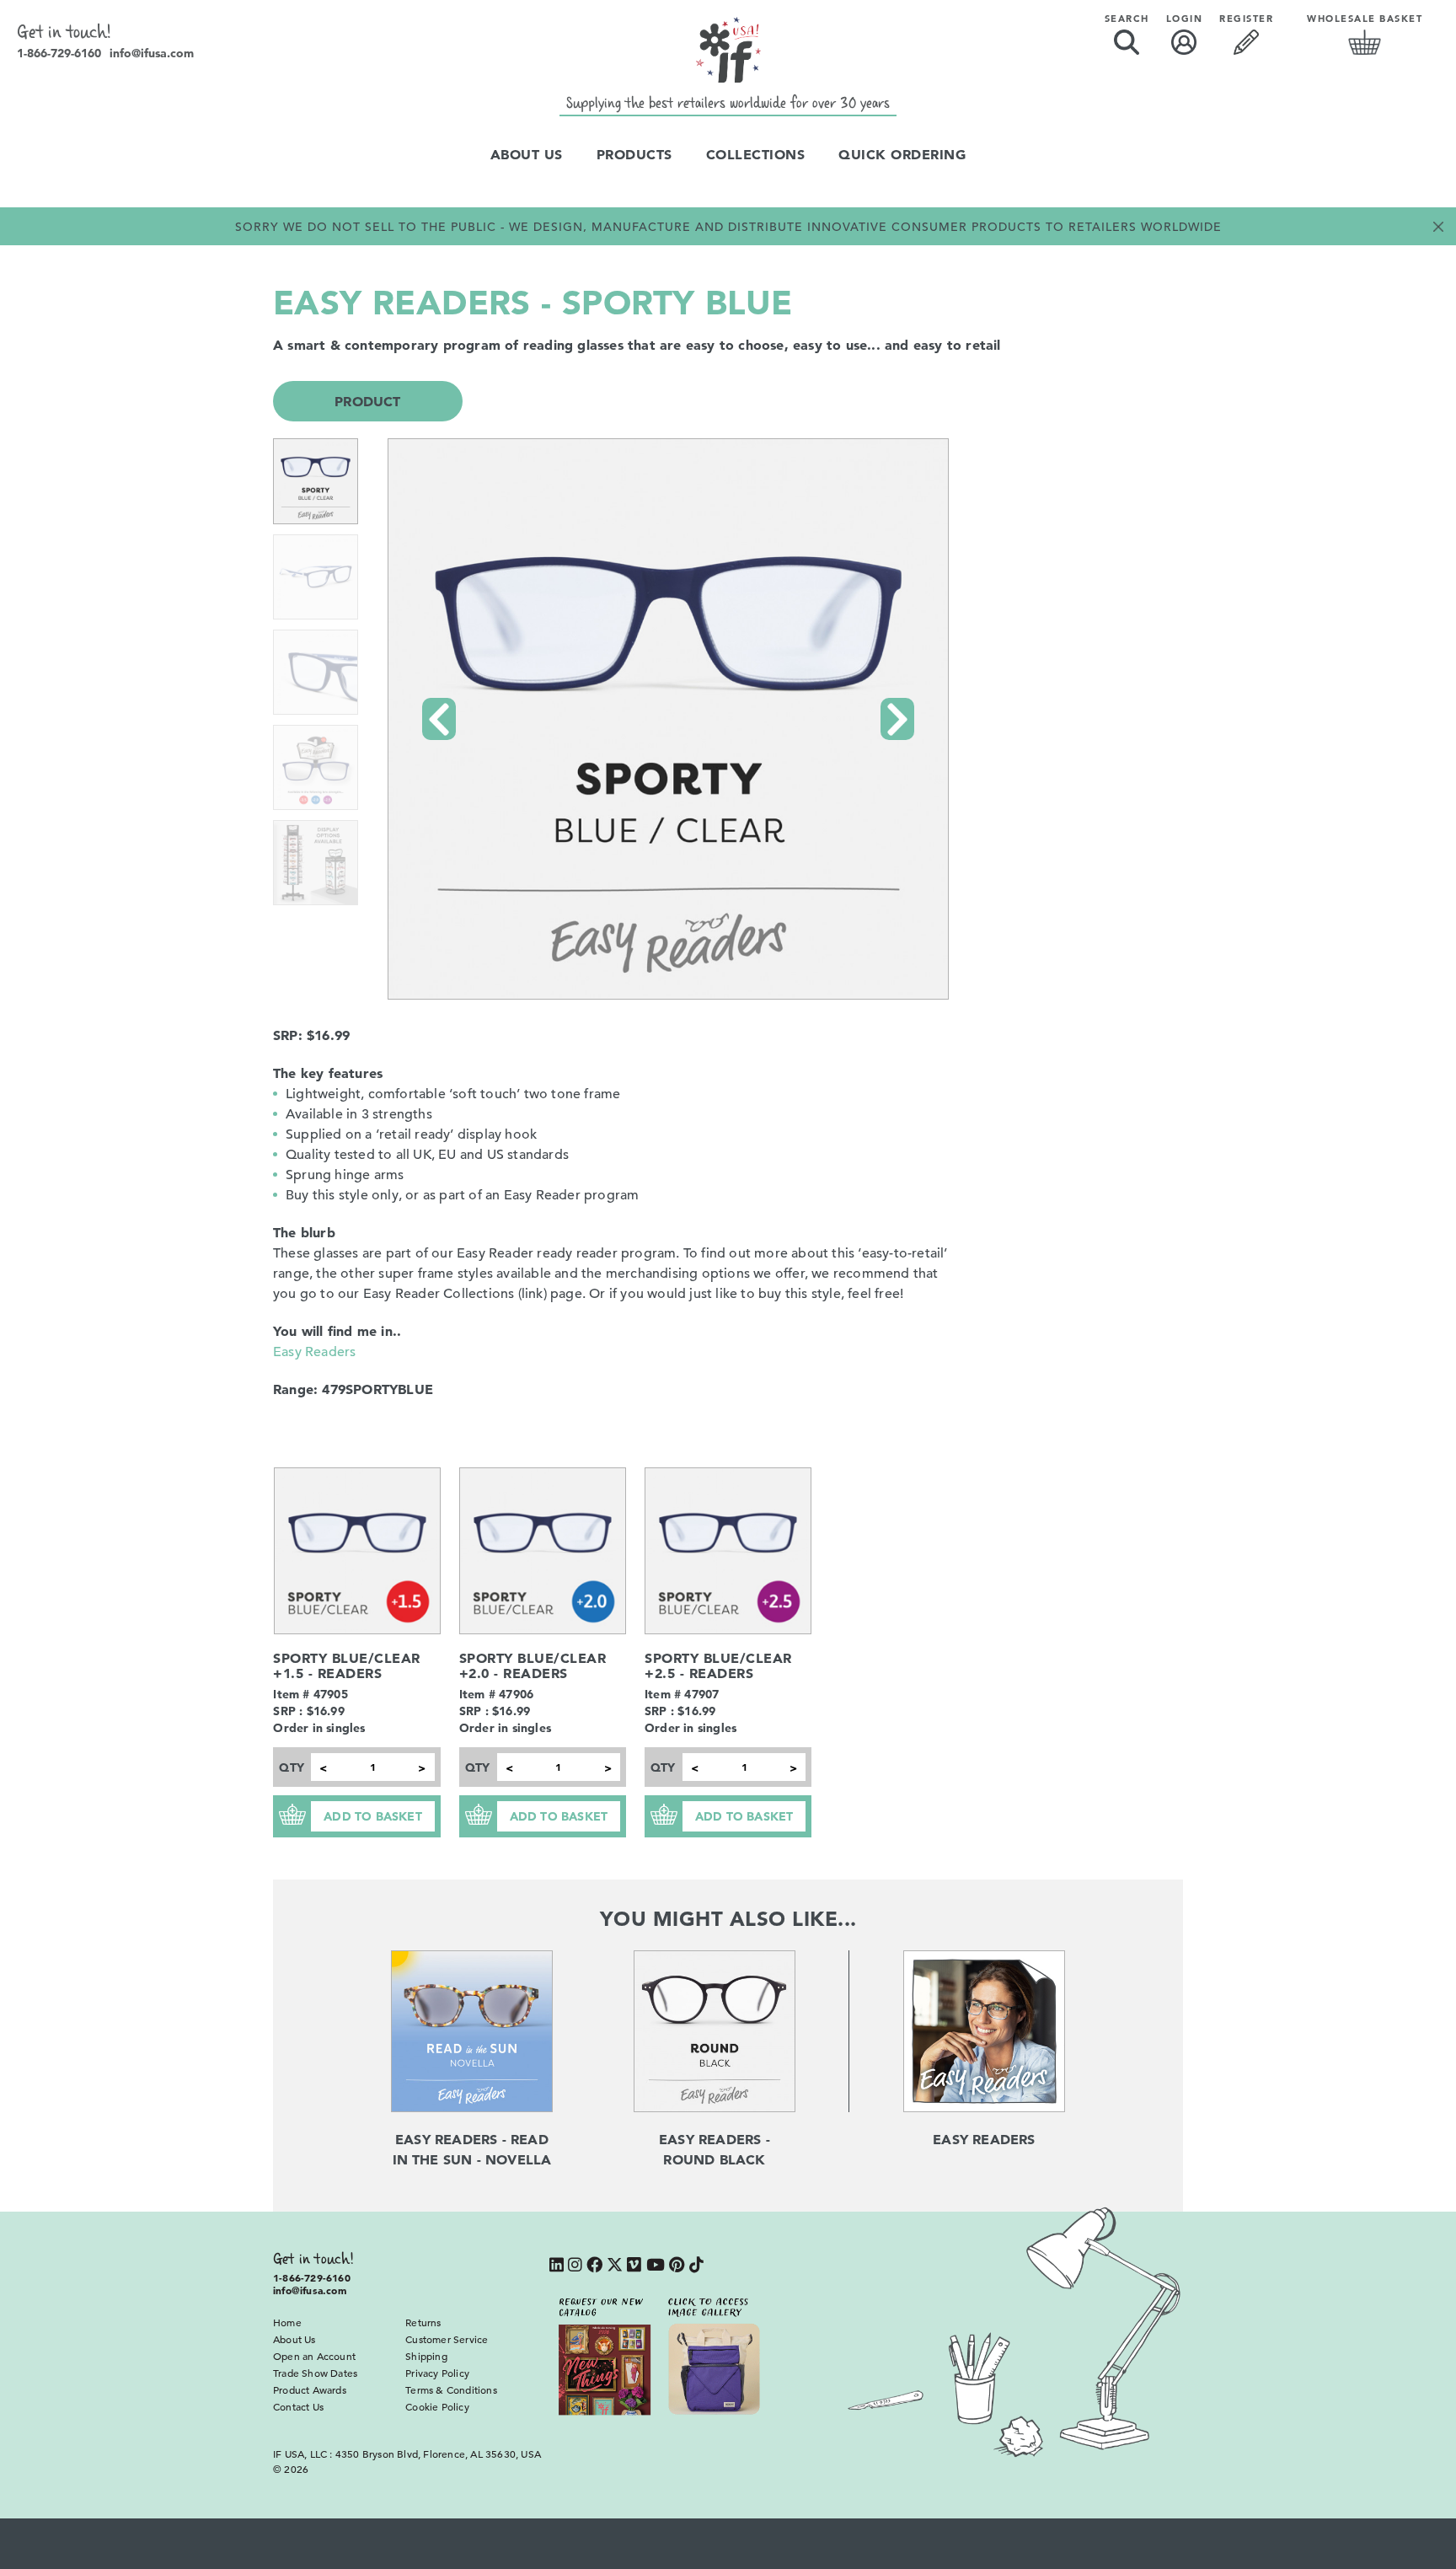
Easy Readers (314, 1352)
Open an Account (314, 2356)
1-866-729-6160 (59, 53)
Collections (756, 154)
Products (634, 154)
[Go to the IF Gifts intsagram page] (575, 2266)
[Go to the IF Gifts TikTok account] (696, 2266)
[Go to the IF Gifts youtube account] (656, 2266)
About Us (527, 154)
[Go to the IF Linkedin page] (557, 2266)
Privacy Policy (437, 2373)
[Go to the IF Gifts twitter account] (615, 2266)
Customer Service (447, 2339)
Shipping (426, 2356)
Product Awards (310, 2389)
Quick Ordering (902, 154)
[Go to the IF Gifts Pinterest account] (677, 2266)
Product (367, 401)
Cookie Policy (437, 2406)
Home (287, 2322)
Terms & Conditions (451, 2389)
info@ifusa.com (152, 53)
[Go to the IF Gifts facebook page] (594, 2266)
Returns (423, 2322)
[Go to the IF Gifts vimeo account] (634, 2266)
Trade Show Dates (315, 2373)
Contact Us (298, 2406)
